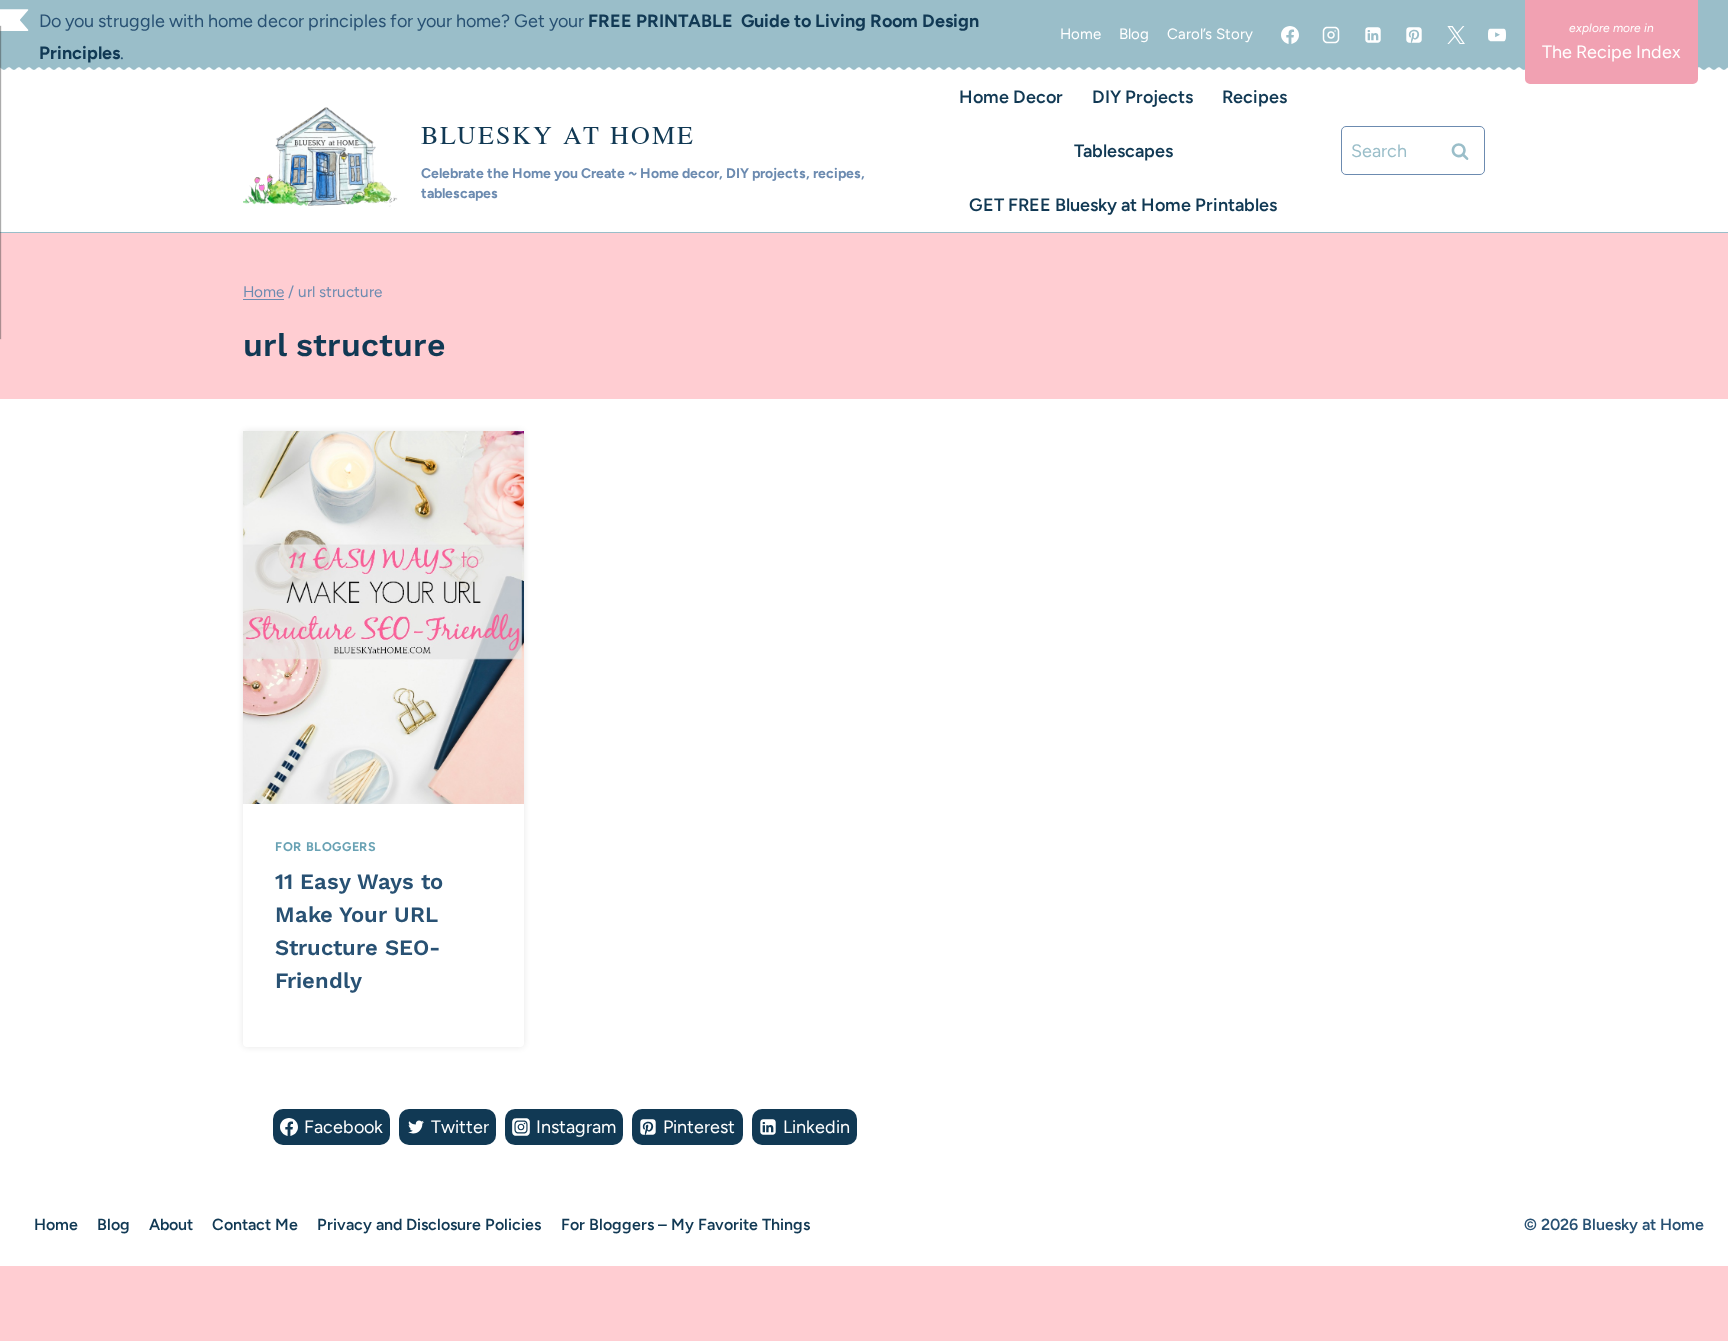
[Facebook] (1290, 35)
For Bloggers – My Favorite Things (685, 1224)
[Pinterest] (1414, 35)
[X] (1456, 35)
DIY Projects (1142, 97)
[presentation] (383, 617)
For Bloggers (326, 846)
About (171, 1224)
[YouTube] (1497, 35)
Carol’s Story (1210, 34)
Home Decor (1011, 97)
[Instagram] (1331, 35)
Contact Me (255, 1224)
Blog (1134, 34)
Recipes (1254, 97)
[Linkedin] (1373, 35)
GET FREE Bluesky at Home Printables (1123, 205)
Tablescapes (1123, 151)
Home (1080, 34)
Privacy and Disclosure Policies (429, 1224)
